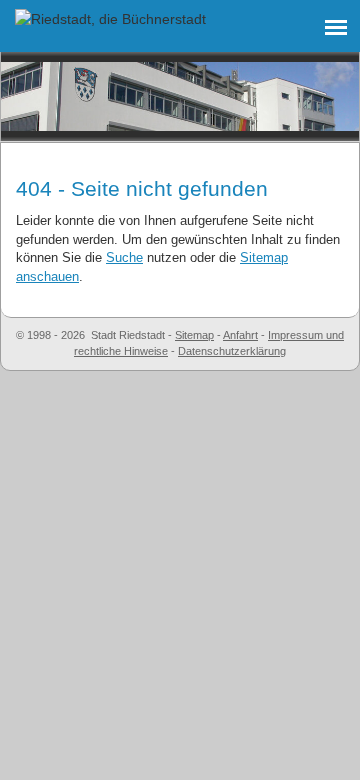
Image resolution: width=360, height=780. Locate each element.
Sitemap (194, 335)
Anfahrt (240, 335)
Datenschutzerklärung (232, 351)
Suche (124, 257)
